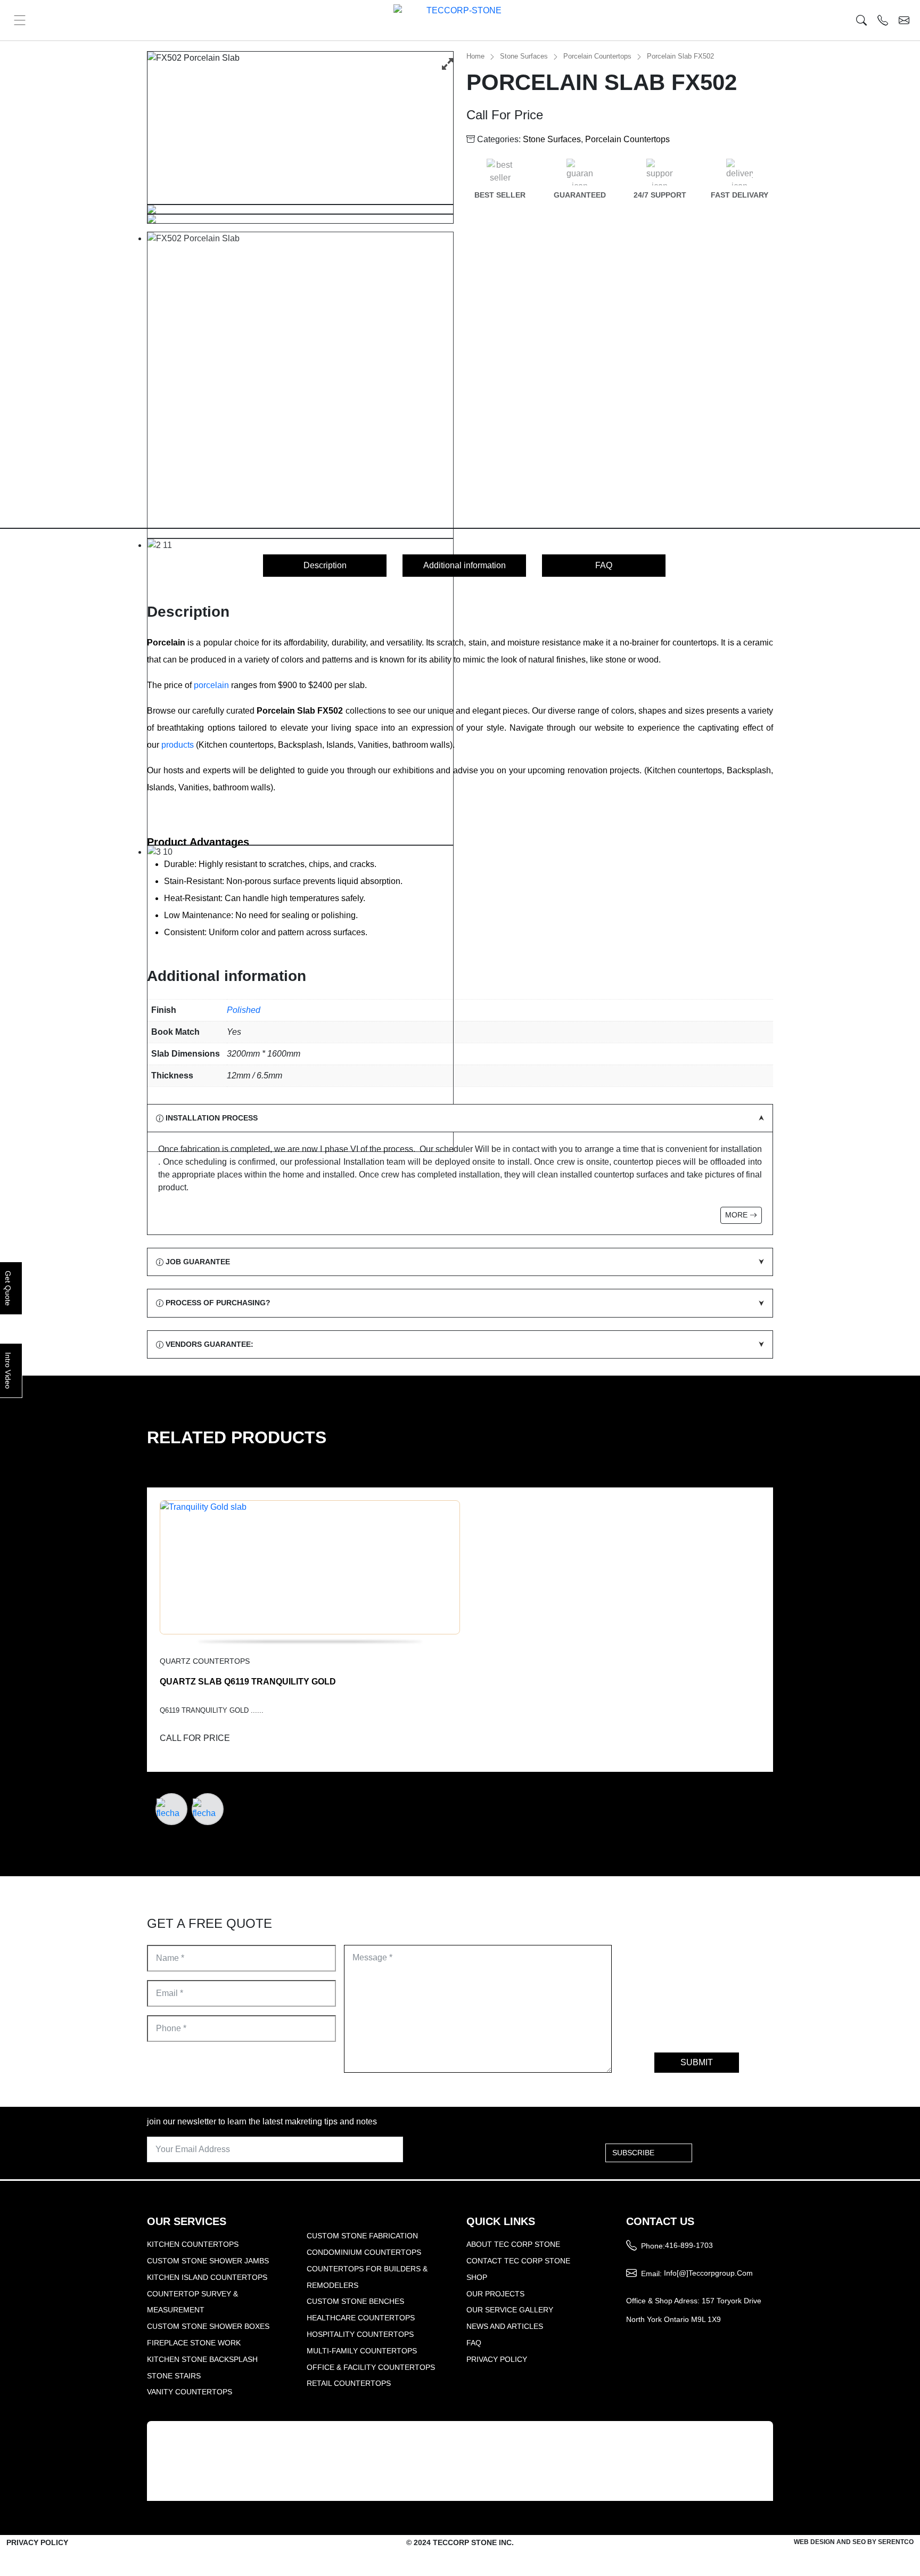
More (737, 1215)
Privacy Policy (497, 2359)
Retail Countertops (349, 2383)
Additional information (465, 565)
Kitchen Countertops (193, 2244)
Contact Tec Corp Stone (518, 2261)
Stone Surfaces (524, 56)
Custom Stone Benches (355, 2301)
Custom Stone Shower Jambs (208, 2261)
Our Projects (495, 2294)
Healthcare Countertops (361, 2318)
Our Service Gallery (510, 2310)
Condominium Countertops (364, 2252)
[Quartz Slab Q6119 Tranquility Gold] (460, 1574)
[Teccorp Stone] (460, 20)
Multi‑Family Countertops (362, 2351)
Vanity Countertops (190, 2392)
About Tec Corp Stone (513, 2244)
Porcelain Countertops (597, 56)
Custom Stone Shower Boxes (208, 2326)
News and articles (505, 2326)
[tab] (325, 566)
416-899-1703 (689, 2245)
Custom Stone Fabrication (362, 2236)
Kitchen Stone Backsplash (202, 2359)
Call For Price (505, 115)
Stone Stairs (174, 2376)
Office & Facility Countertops (371, 2367)
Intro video (8, 1371)
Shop (477, 2277)
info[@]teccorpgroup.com (708, 2273)
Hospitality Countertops (360, 2334)
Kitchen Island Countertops (207, 2277)
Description (325, 565)
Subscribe (633, 2153)
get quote (8, 1288)
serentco (896, 2542)
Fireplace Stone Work (194, 2343)
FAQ (604, 565)
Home (475, 56)
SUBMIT (697, 2062)
